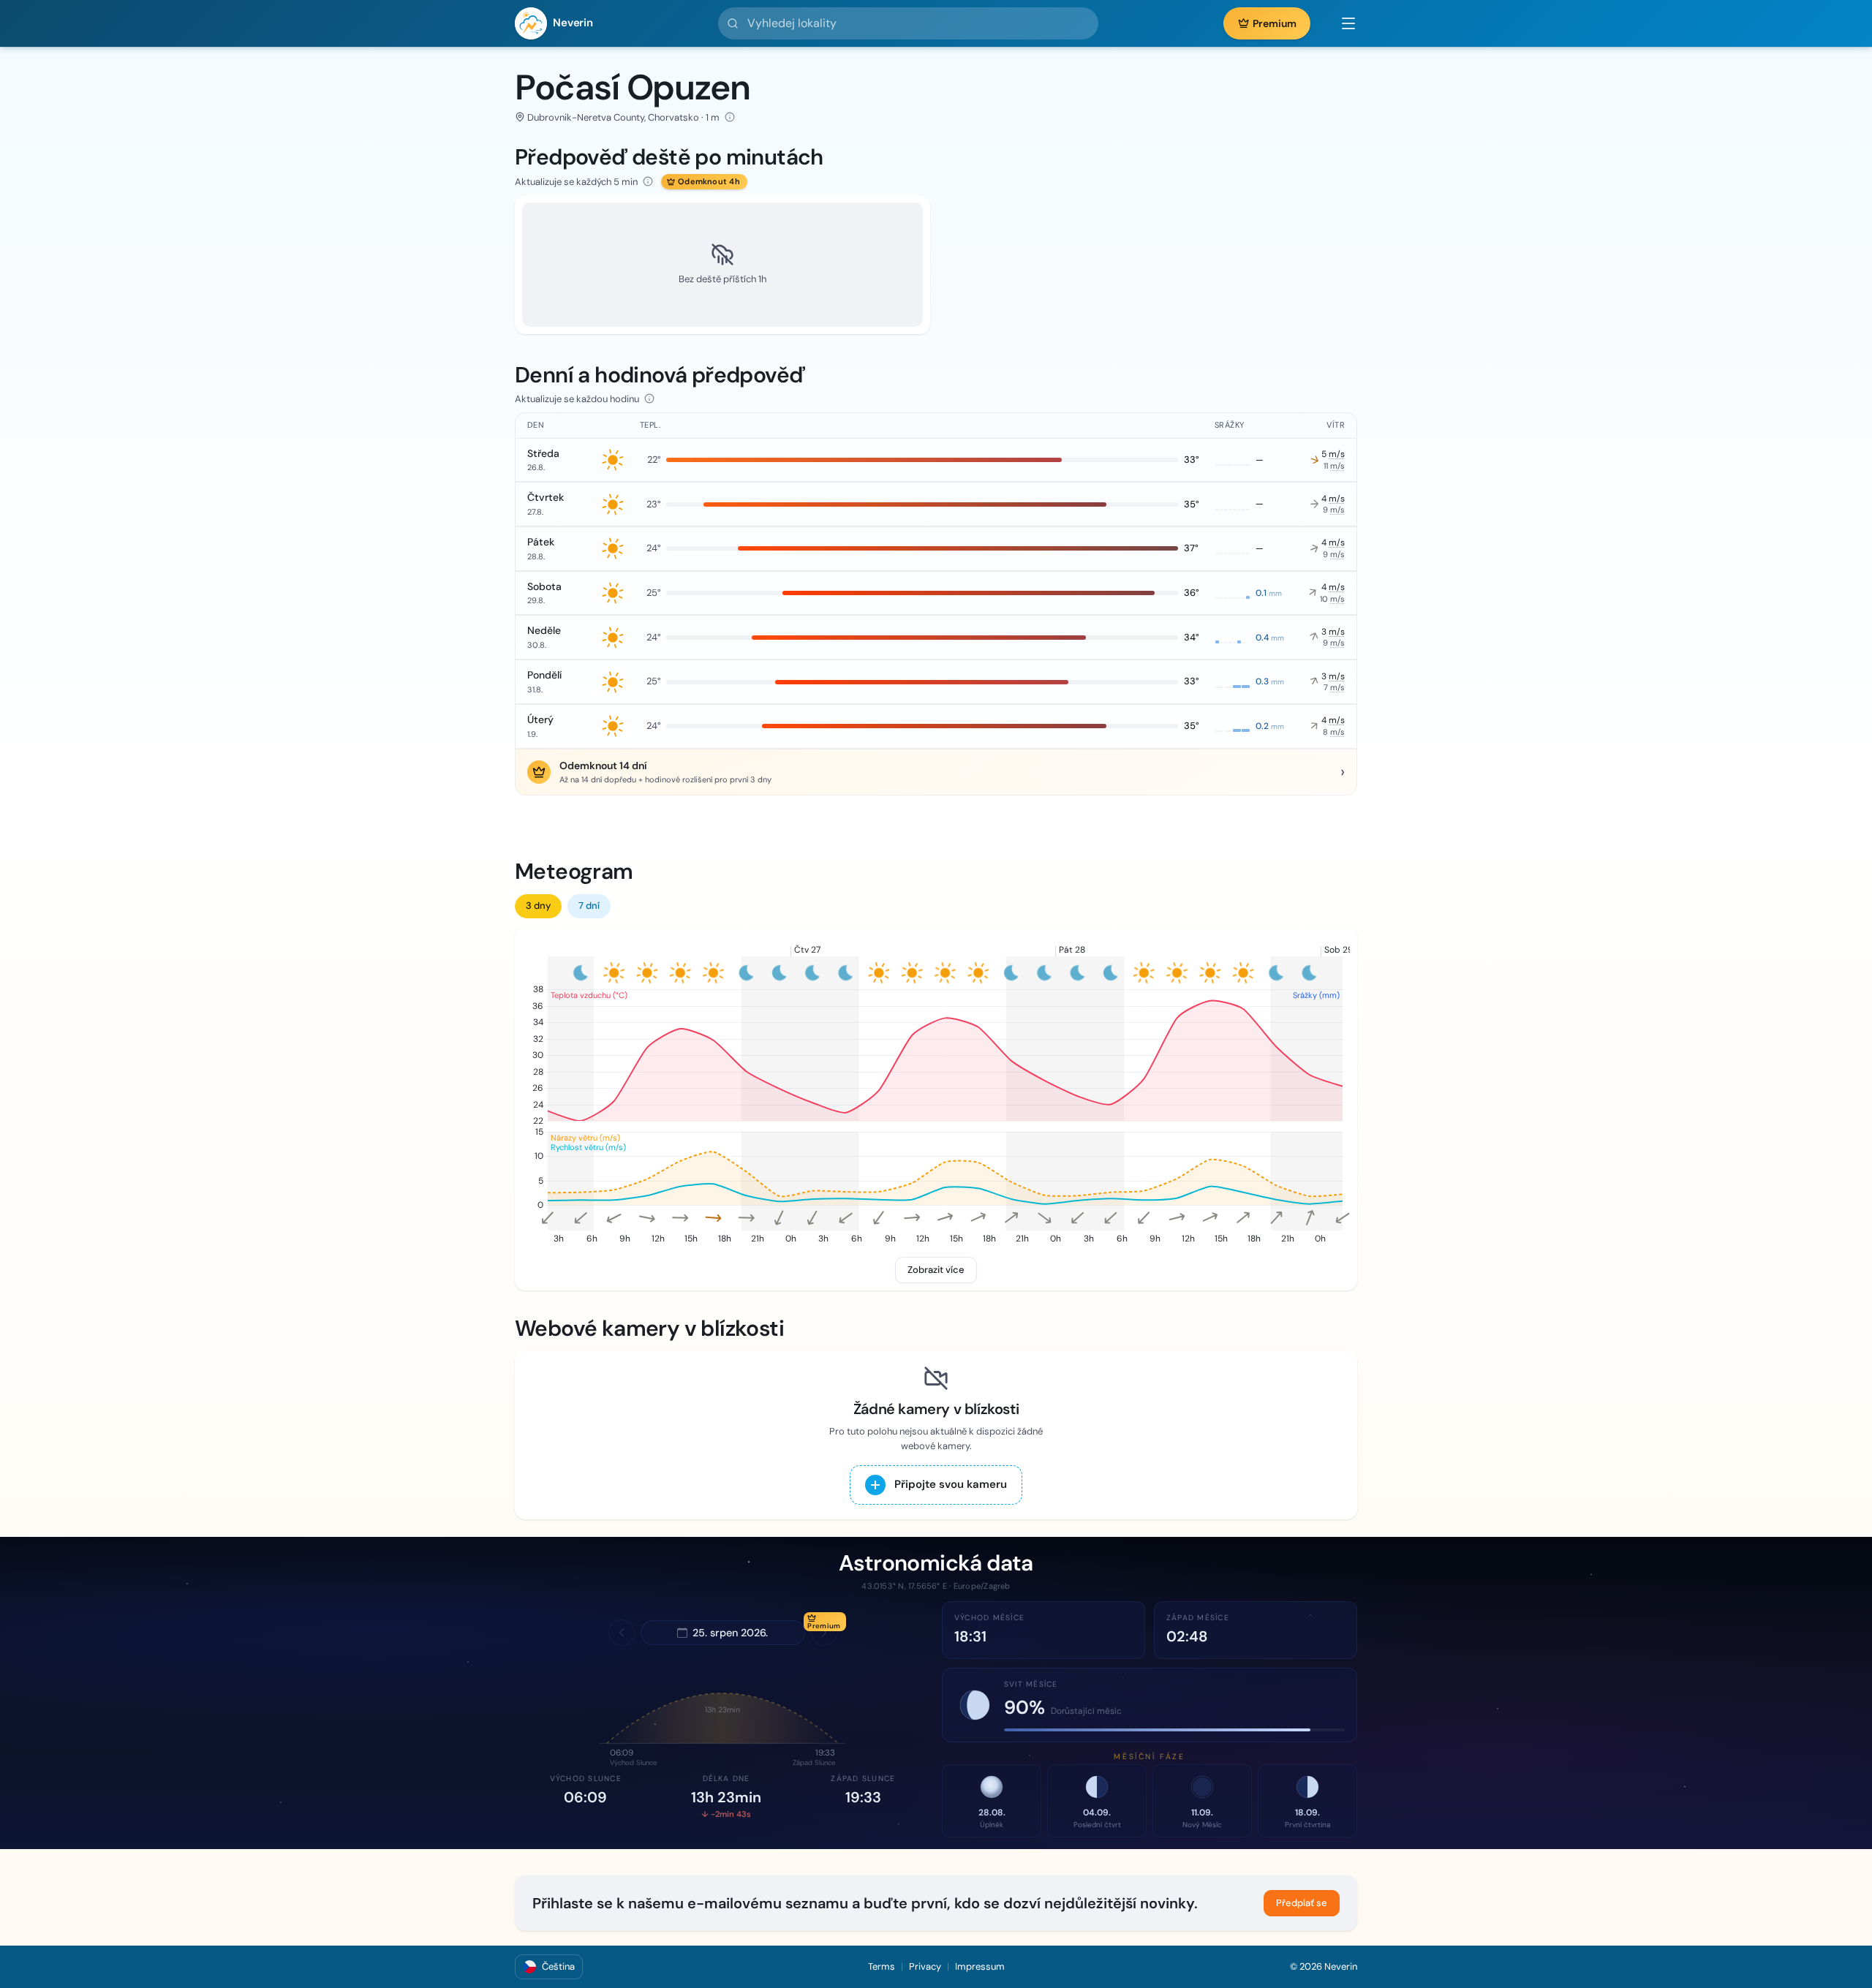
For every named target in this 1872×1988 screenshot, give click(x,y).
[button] (1341, 23)
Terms (882, 1966)
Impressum (980, 1966)
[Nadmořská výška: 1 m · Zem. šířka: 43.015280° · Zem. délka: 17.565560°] (730, 117)
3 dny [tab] (538, 906)
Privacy (925, 1966)
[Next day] (824, 1633)
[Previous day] (622, 1633)
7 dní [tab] (589, 906)
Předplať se (1302, 1903)
